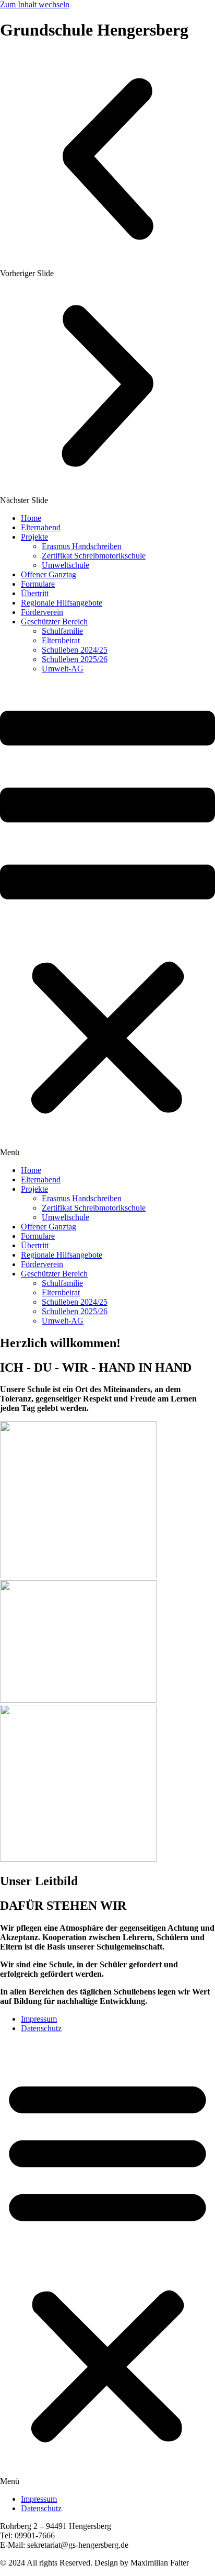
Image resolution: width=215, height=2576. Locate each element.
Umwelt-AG (63, 669)
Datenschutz (41, 2028)
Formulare (38, 584)
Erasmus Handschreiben (82, 546)
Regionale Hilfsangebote (62, 603)
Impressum (39, 2019)
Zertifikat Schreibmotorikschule (94, 556)
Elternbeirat (61, 640)
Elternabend (41, 527)
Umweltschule (65, 565)
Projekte (34, 537)
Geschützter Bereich (54, 622)
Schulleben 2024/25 (75, 650)
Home (31, 518)
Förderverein (42, 612)
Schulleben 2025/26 (75, 659)
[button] (107, 165)
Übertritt (35, 593)
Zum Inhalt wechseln (35, 4)
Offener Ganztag (49, 574)
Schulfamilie (62, 631)
